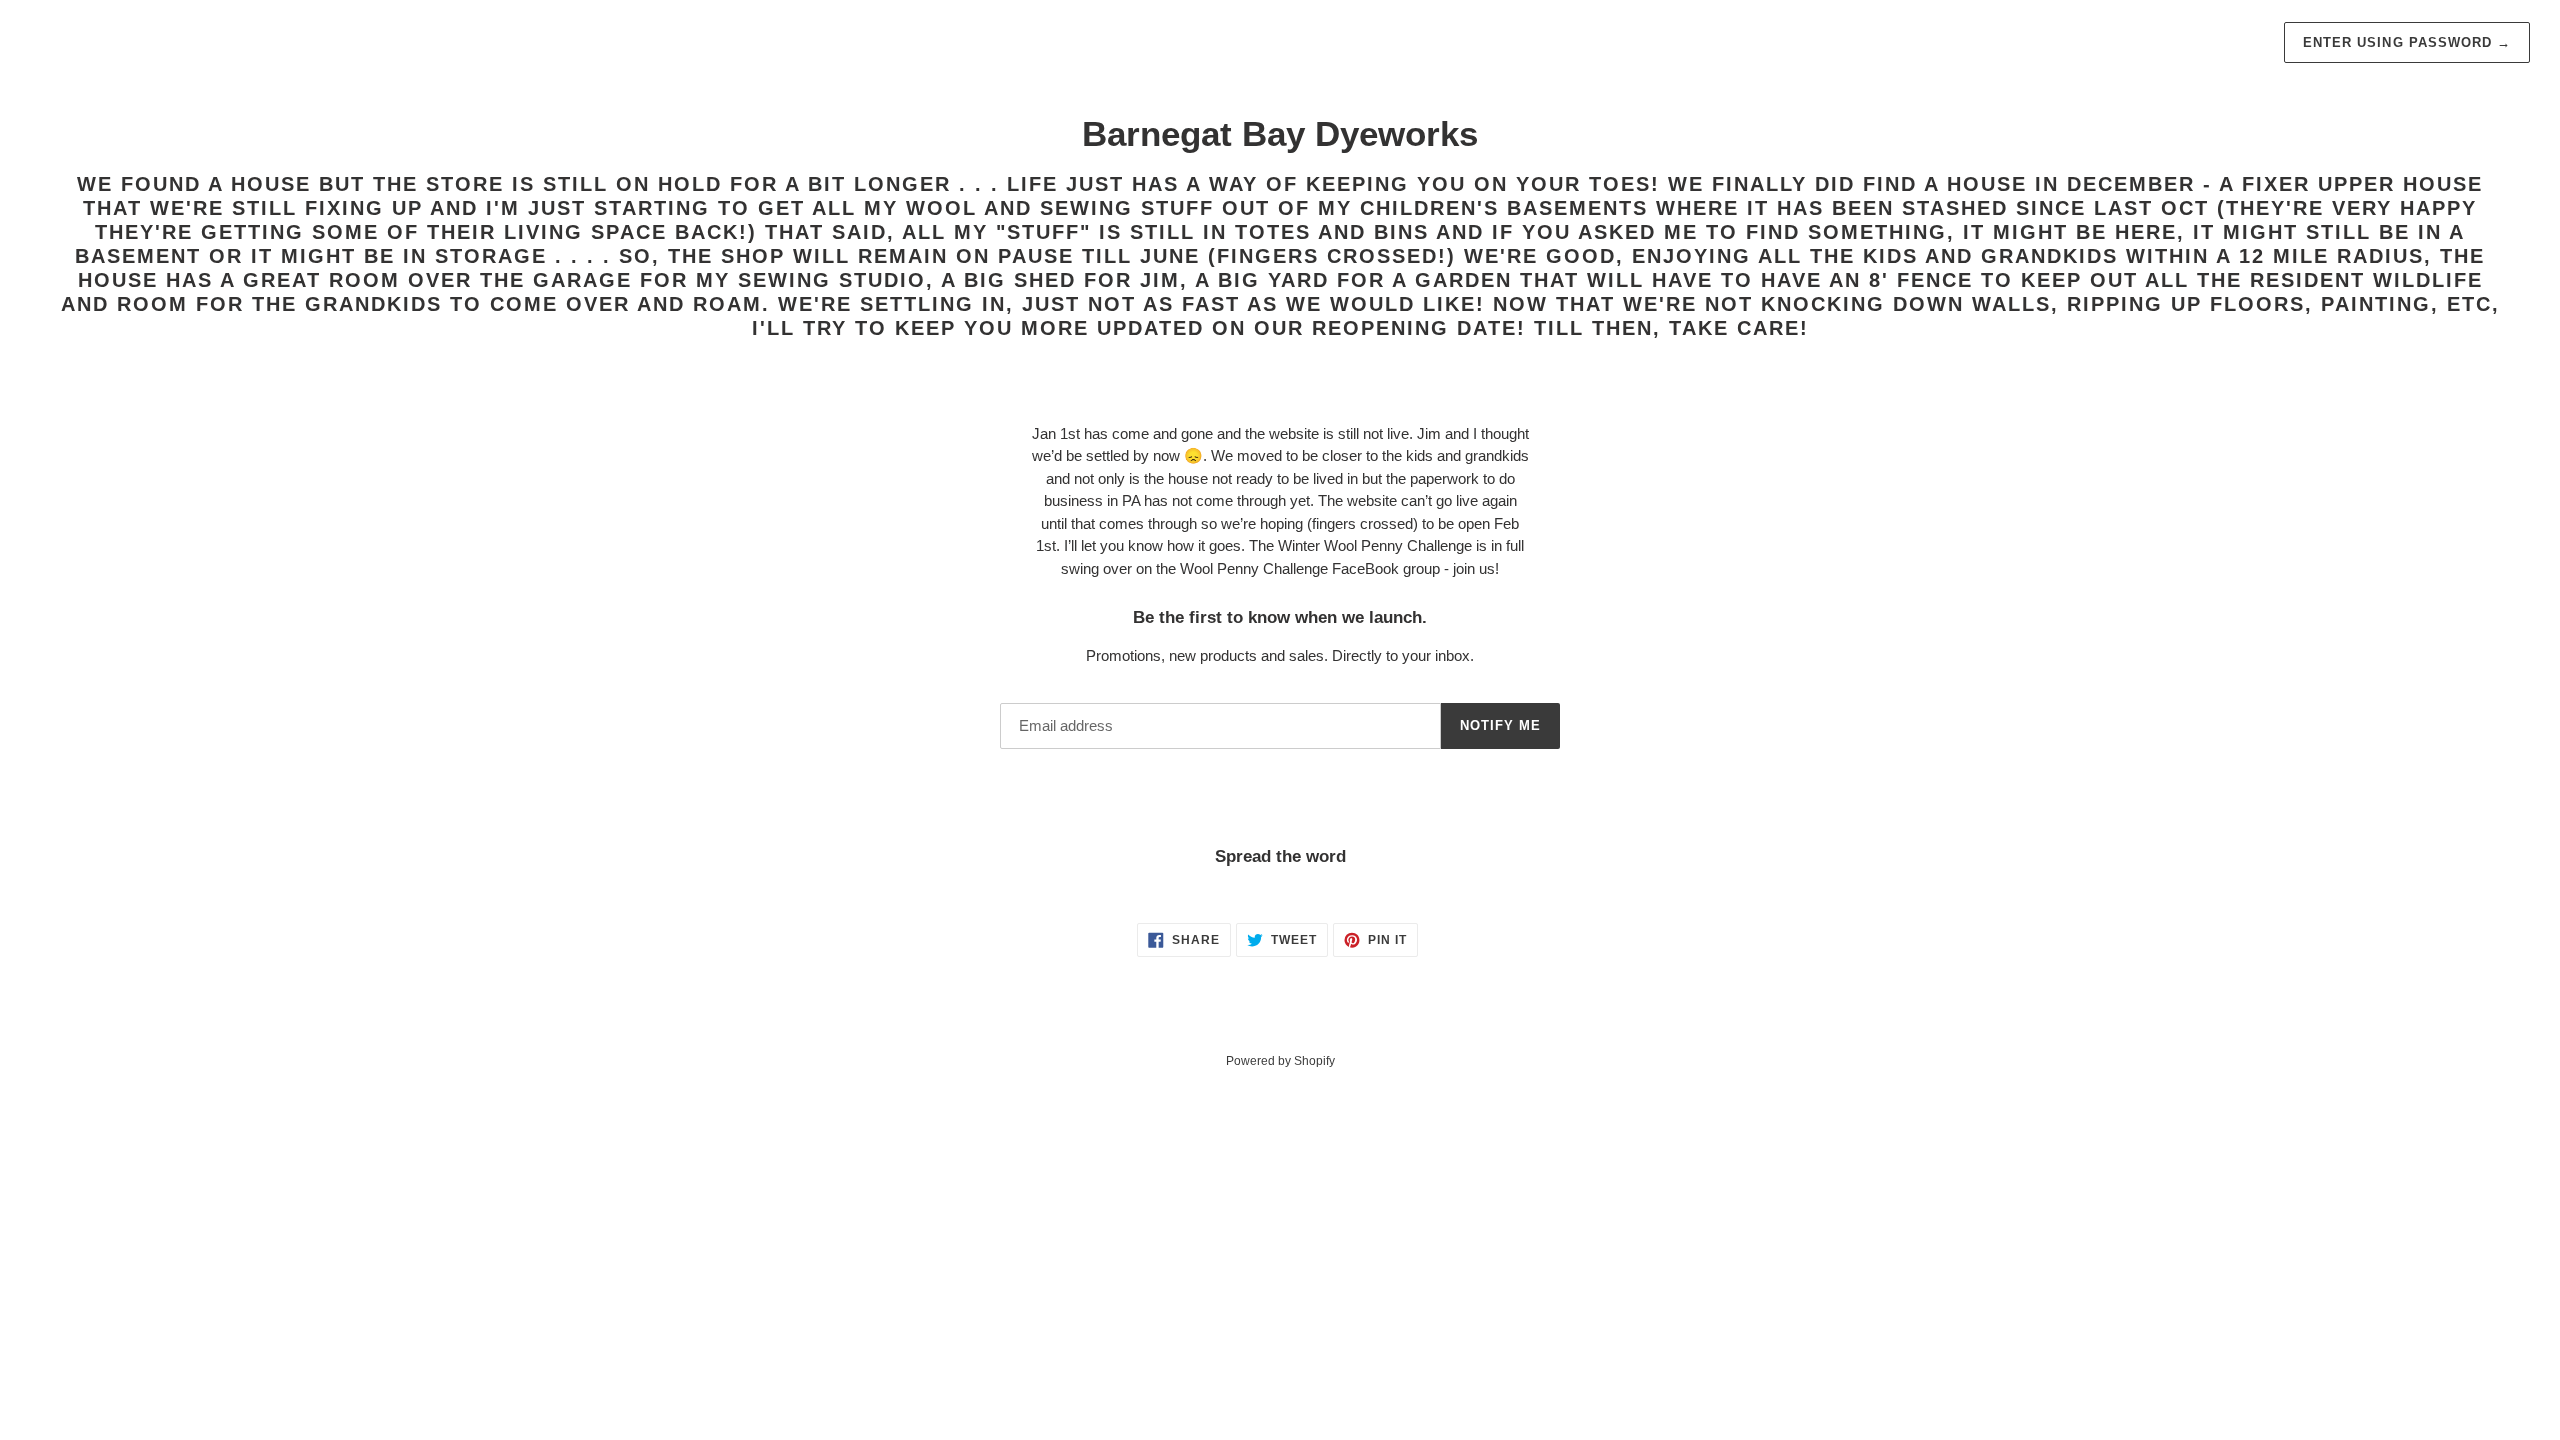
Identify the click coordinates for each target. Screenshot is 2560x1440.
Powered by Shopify (1280, 1061)
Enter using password (2407, 42)
